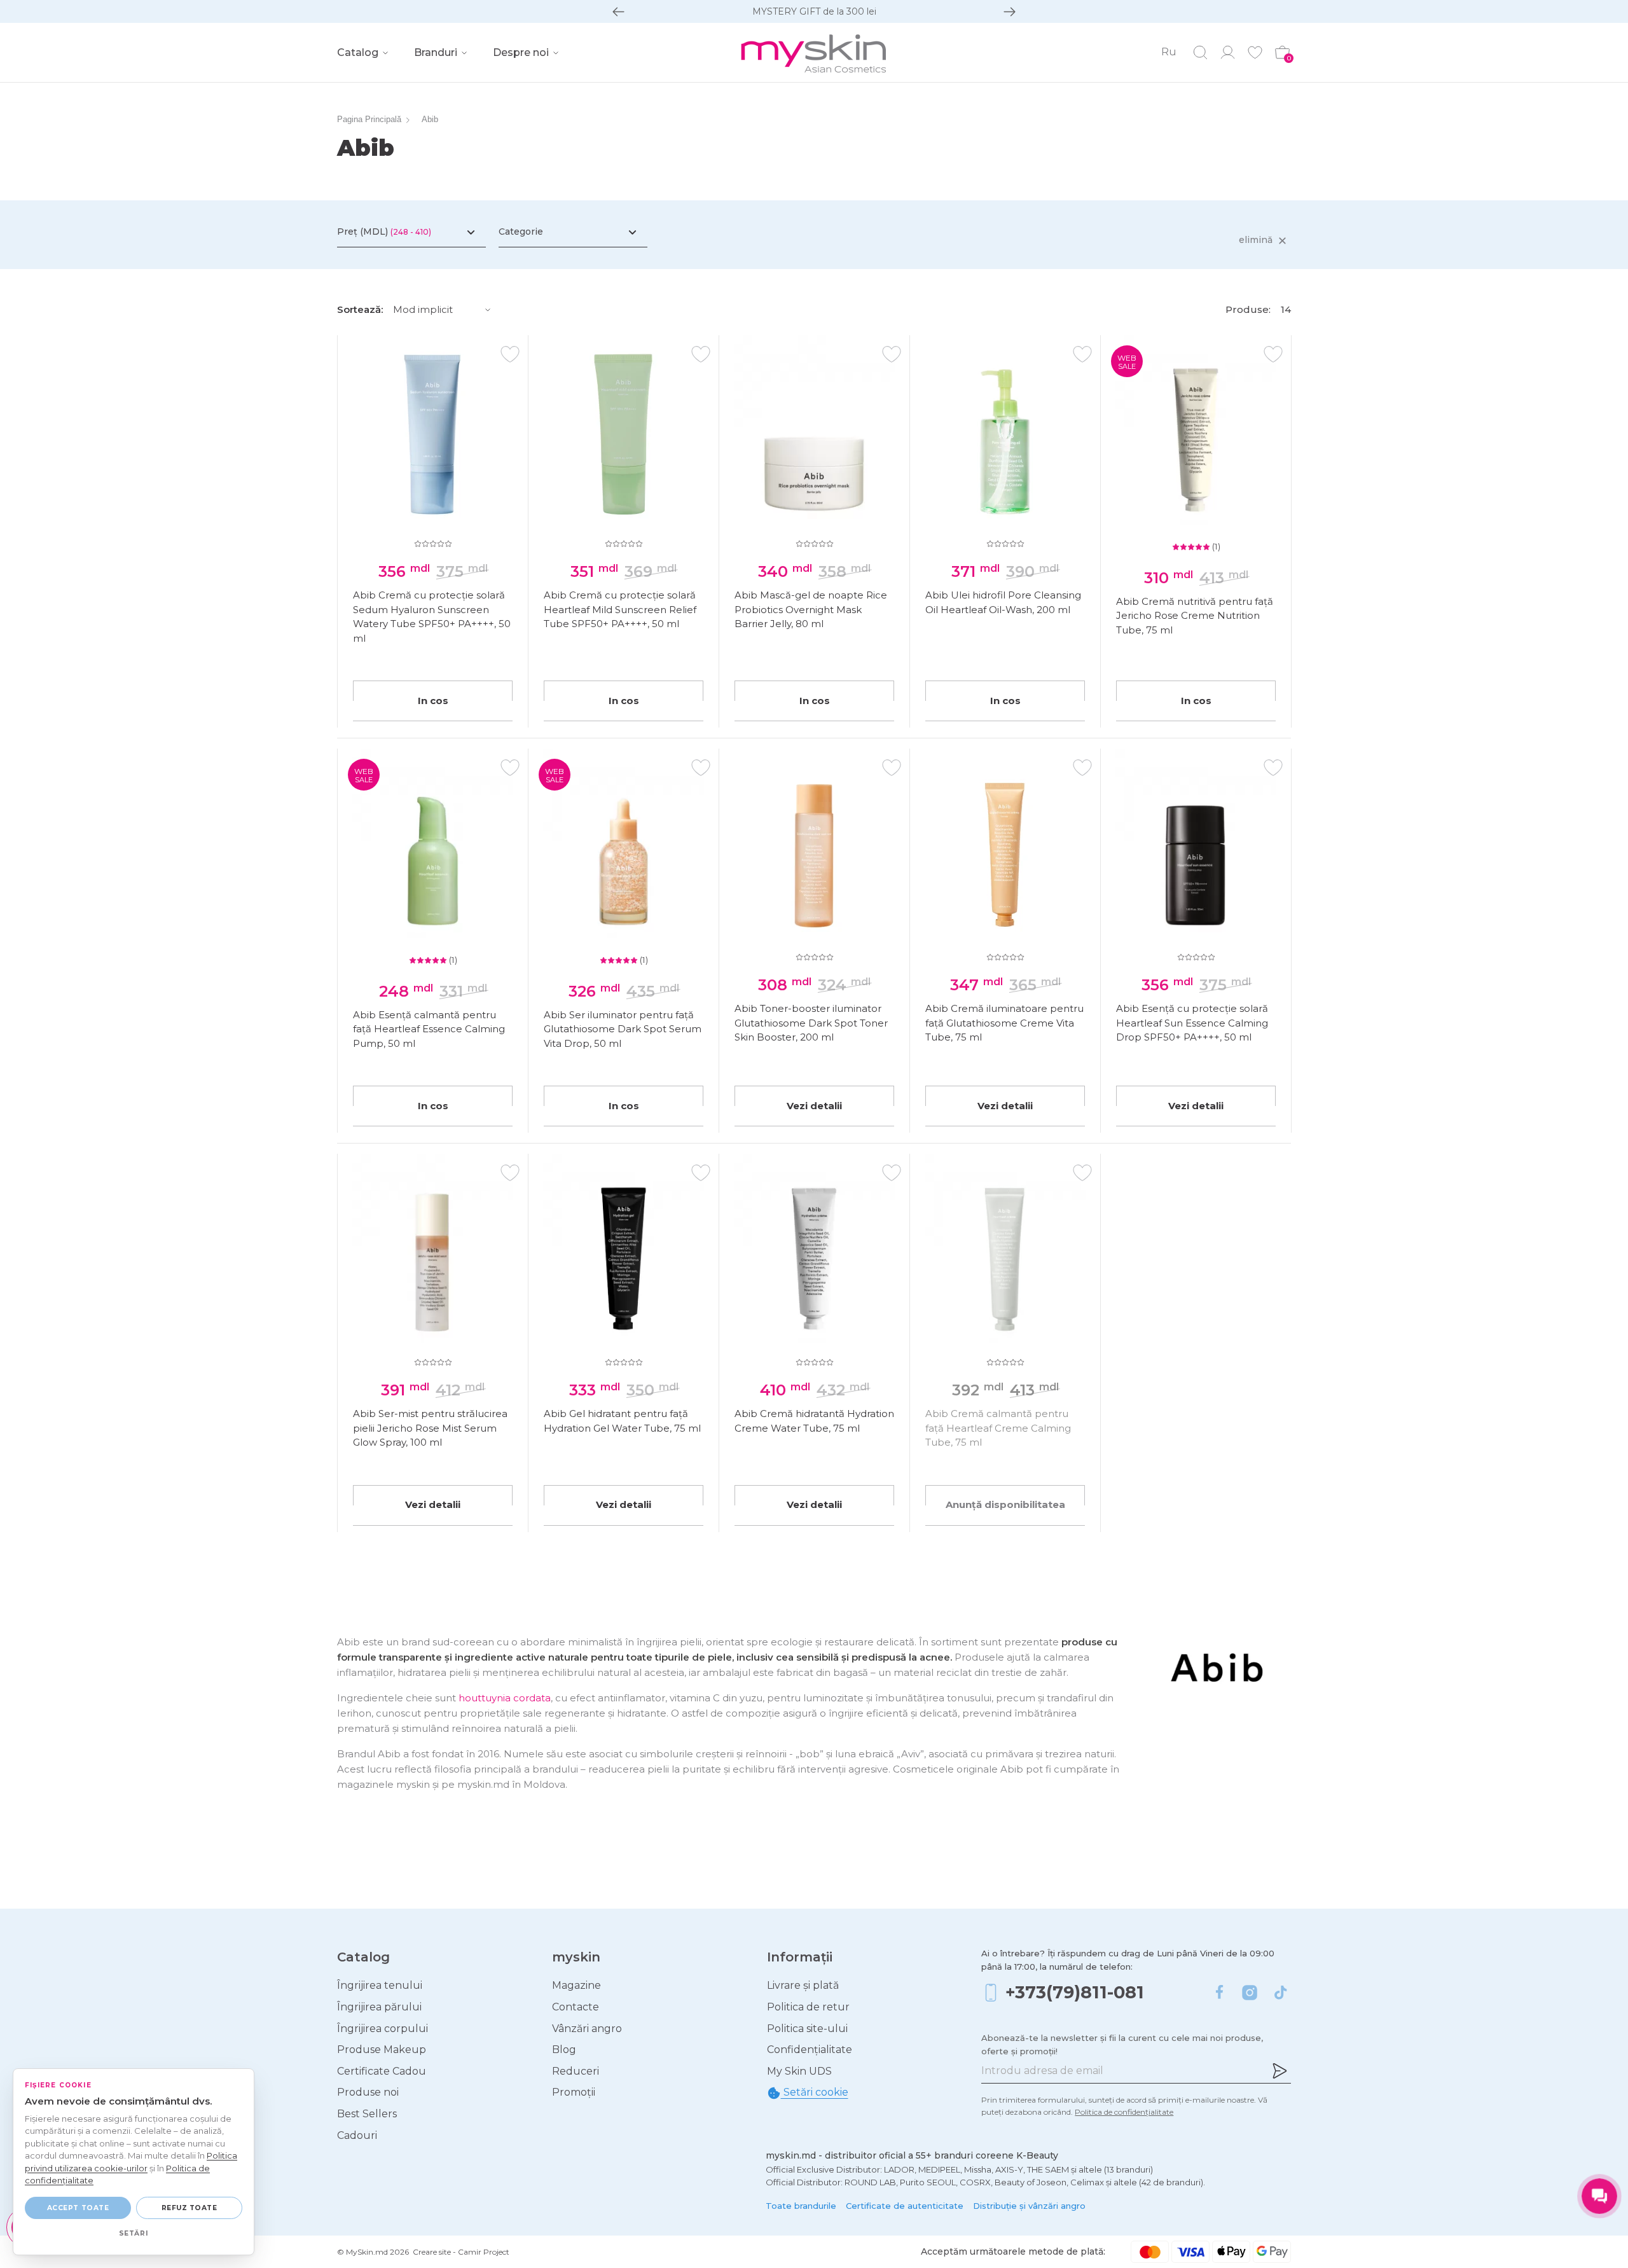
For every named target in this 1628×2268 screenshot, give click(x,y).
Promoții (574, 2092)
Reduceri (576, 2071)
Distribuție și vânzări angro (1029, 2206)
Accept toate (78, 2208)
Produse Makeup (382, 2050)
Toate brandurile (801, 2206)
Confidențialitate (810, 2050)
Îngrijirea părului (379, 2007)
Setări (134, 2233)
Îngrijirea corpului (383, 2029)
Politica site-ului (807, 2029)
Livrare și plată (803, 1985)
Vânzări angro (587, 2029)
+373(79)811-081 (1075, 1992)
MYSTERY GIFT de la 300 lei (814, 11)
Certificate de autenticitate (905, 2206)
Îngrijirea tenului (380, 1985)
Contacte (576, 2007)
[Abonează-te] (1280, 2071)
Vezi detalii (814, 1106)
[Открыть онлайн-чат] (1599, 2196)
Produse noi (368, 2092)
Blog (564, 2050)
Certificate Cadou (382, 2071)
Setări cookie (815, 2092)
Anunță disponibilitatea (1005, 1504)
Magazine (576, 1985)
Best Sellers (367, 2114)
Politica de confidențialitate (1124, 2112)
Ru (1169, 52)
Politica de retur (808, 2007)
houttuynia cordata (505, 1698)
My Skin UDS (799, 2071)
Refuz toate (190, 2208)
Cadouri (357, 2135)
